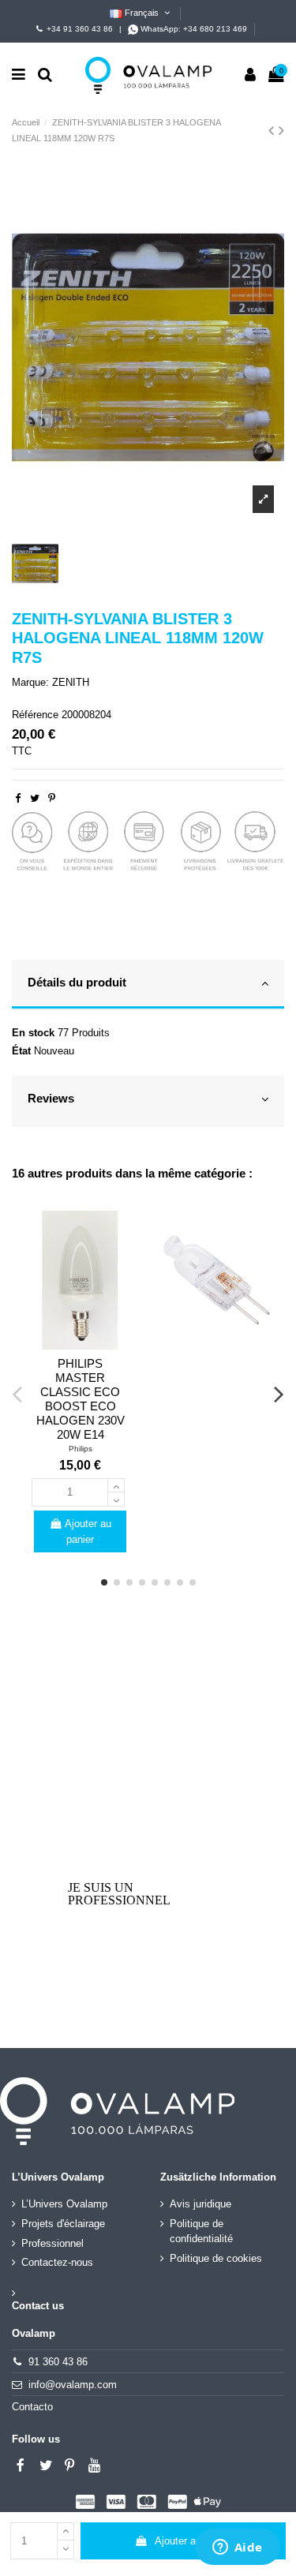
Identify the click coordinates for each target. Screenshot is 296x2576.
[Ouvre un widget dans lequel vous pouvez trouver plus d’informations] (237, 2548)
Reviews (51, 1099)
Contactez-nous (57, 2262)
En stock (33, 1033)
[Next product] (281, 130)
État (21, 1051)
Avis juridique (200, 2204)
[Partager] (18, 798)
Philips (81, 1449)
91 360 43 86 (58, 2362)
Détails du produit (77, 983)
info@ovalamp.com (73, 2385)
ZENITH (71, 682)
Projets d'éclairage (63, 2224)
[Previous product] (274, 130)
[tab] (148, 985)
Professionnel (52, 2243)
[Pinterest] (52, 798)
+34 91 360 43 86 (80, 29)
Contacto (32, 2407)
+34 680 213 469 (215, 29)
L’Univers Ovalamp (64, 2204)
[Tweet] (35, 798)
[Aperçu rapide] (80, 1344)
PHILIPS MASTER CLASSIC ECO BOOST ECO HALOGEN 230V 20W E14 (81, 1399)
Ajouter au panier (193, 2541)
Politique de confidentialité (201, 2232)
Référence (35, 715)
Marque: (30, 682)
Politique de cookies (216, 2258)
